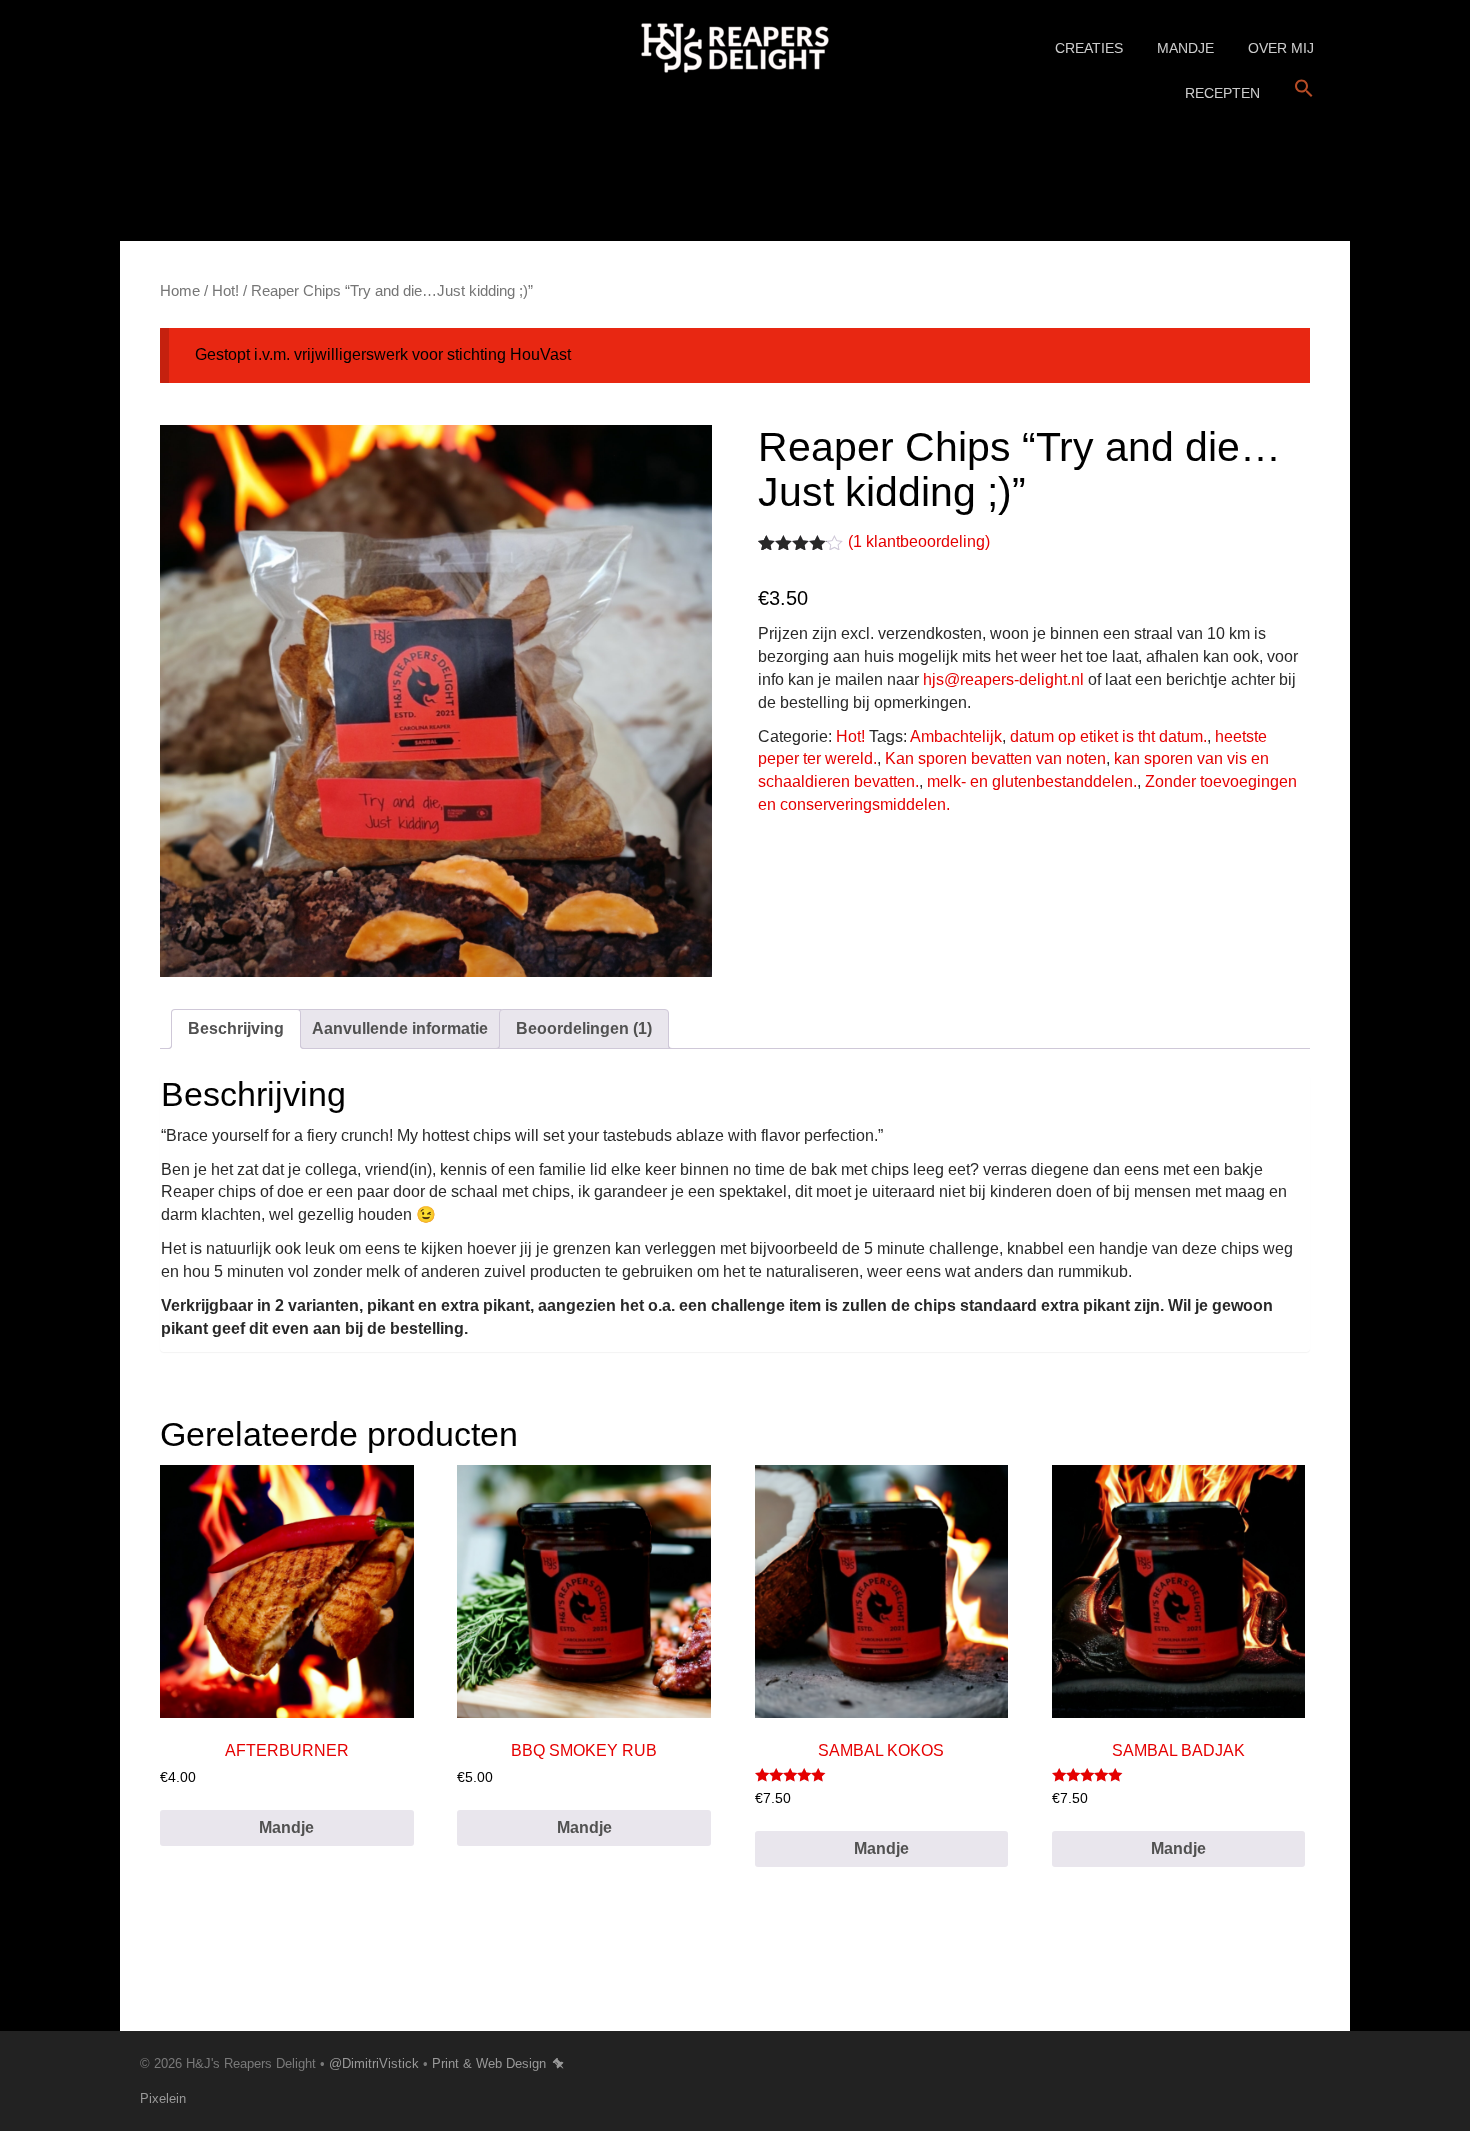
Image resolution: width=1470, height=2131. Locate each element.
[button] (1304, 89)
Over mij (1281, 48)
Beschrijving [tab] (236, 1028)
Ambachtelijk (956, 736)
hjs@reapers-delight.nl (1003, 679)
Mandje (1185, 48)
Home (180, 291)
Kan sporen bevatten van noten (995, 758)
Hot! (225, 291)
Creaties (1089, 48)
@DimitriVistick (374, 2063)
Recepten (1222, 93)
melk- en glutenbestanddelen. (1032, 781)
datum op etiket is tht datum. (1108, 736)
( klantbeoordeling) (919, 541)
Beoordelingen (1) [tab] (584, 1028)
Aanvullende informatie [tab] (400, 1028)
